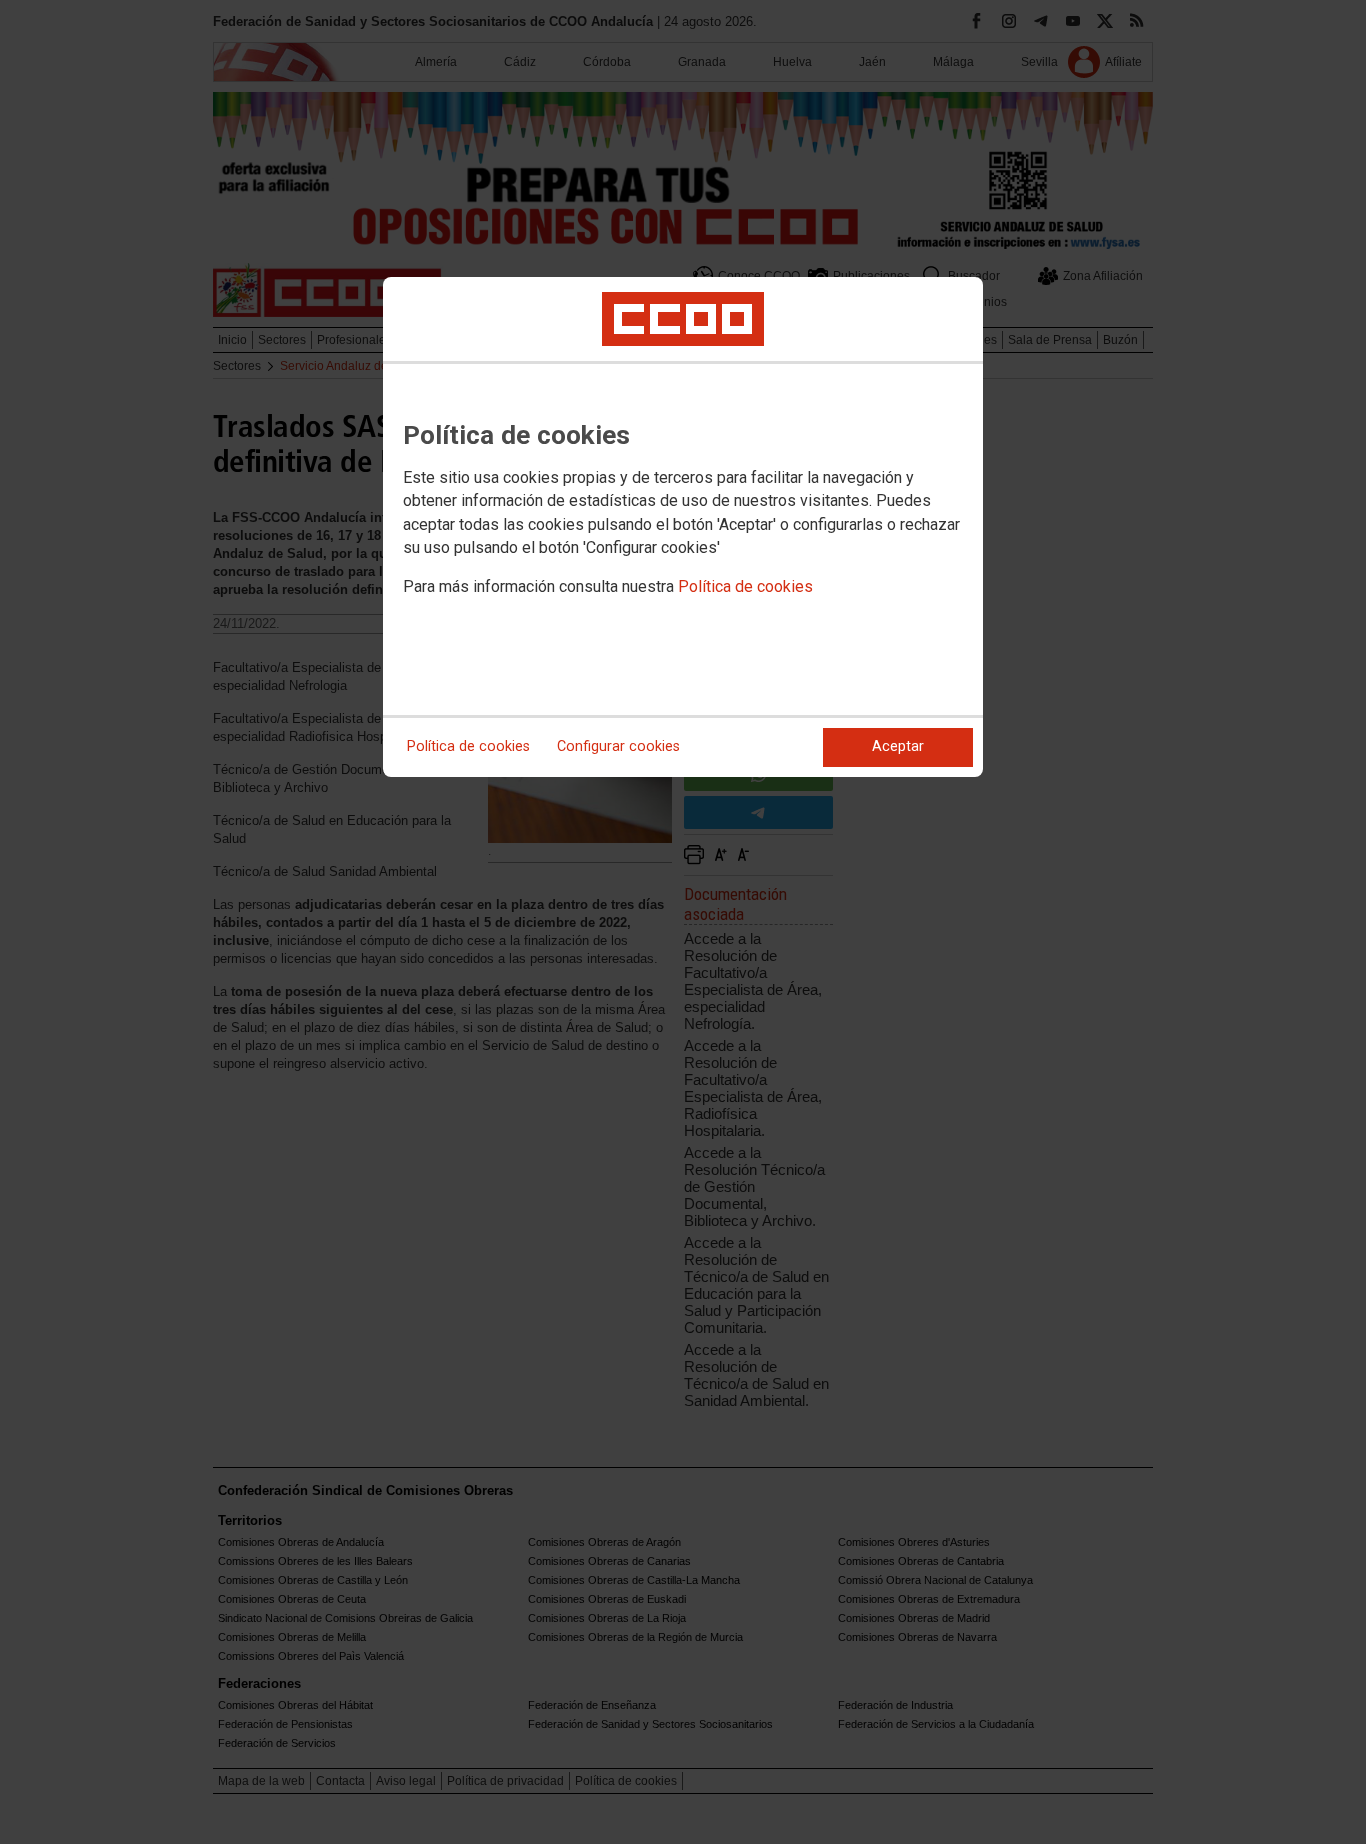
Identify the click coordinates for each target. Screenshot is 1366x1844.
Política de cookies (745, 586)
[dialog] (683, 527)
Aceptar (898, 746)
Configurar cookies (618, 746)
